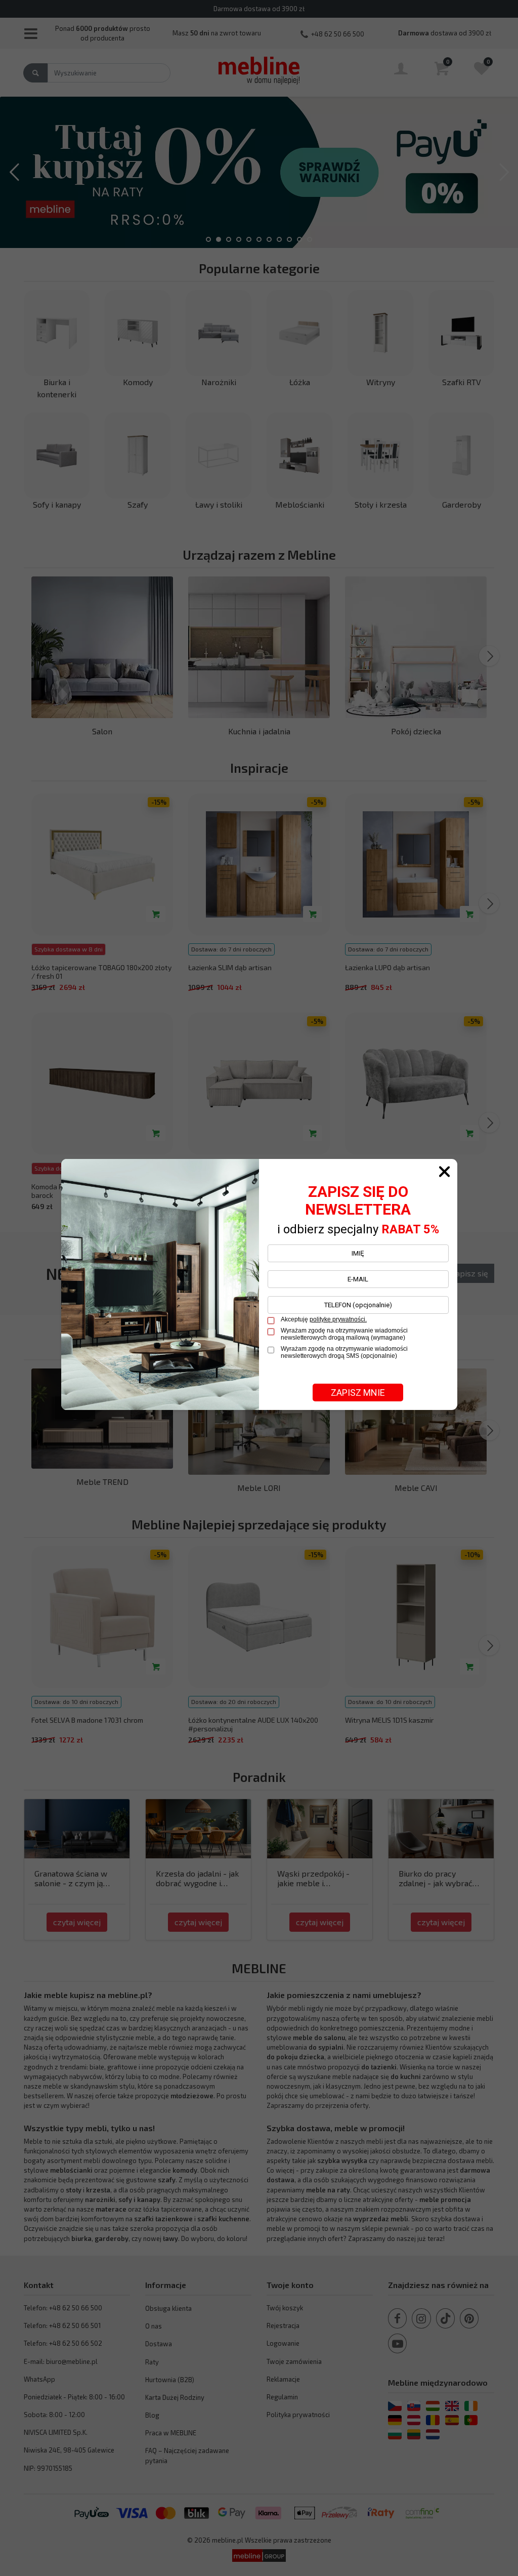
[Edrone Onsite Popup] (259, 1288)
